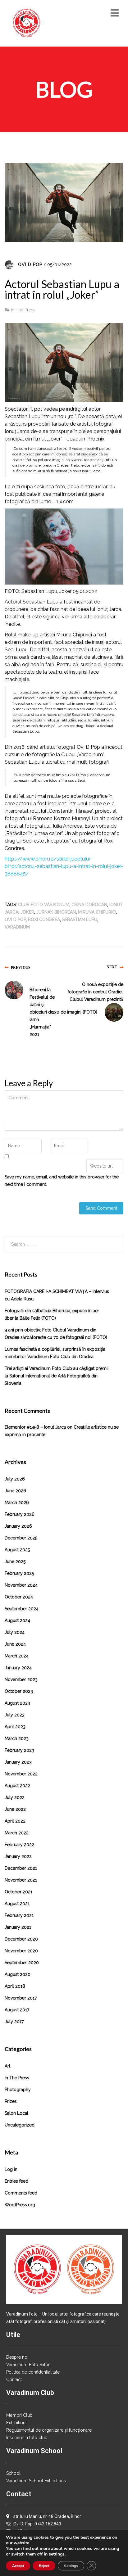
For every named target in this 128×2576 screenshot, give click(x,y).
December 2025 (21, 1538)
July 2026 (15, 1479)
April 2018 (15, 1986)
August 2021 (17, 1904)
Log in (11, 2169)
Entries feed (16, 2181)
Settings (71, 2566)
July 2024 (15, 1632)
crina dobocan (89, 905)
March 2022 (17, 1833)
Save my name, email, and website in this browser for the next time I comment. (62, 1181)
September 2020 (22, 1963)
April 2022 (15, 1821)
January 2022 (18, 1856)
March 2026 (17, 1503)
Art (7, 2066)
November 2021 (21, 1880)
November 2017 (21, 1998)
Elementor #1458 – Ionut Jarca (35, 1427)
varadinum (17, 927)
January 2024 (18, 1668)
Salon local (16, 2113)
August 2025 (17, 1550)
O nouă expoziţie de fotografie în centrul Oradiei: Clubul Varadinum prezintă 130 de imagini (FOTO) (88, 998)
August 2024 (17, 1620)
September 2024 (22, 1609)
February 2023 (19, 1750)
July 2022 (15, 1797)
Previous (21, 967)
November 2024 (21, 1585)
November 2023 (21, 1679)
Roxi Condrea (44, 920)
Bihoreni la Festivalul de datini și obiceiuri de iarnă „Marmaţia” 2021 (42, 1012)
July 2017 (14, 2022)
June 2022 (15, 1809)
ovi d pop (15, 920)
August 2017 (17, 2010)
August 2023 (17, 1703)
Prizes (11, 2101)
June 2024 (15, 1644)
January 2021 (18, 1927)
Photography (18, 2090)
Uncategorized (20, 2125)
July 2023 (15, 1715)
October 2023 (19, 1691)
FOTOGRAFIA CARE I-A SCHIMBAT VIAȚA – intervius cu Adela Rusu (57, 1295)
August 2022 (17, 1786)
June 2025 (15, 1561)
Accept (18, 2566)
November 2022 (21, 1774)
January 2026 (18, 1526)
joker (27, 912)
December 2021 (21, 1868)
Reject (44, 2566)
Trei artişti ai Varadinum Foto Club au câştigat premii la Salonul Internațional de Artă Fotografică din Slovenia (57, 1376)
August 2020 (18, 1974)
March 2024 (17, 1656)
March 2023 (17, 1738)
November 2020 (21, 1951)
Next (112, 967)
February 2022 (19, 1845)
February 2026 (20, 1514)
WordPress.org (20, 2205)
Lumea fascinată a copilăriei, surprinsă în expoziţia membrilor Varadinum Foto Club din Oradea (55, 1353)
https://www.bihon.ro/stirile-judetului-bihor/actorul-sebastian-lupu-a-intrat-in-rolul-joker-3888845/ (64, 866)
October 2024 (19, 1597)
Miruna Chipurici (97, 912)
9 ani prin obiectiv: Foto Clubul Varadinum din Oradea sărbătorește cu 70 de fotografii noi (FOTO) (56, 1334)
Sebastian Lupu (80, 920)
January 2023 (18, 1762)
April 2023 (15, 1727)
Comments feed (21, 2193)
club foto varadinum (44, 905)
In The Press (23, 310)
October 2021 (18, 1892)
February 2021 (19, 1915)
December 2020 (21, 1939)
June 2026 (15, 1491)
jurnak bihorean (56, 912)
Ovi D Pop (30, 264)
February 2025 (19, 1573)
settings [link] (57, 2554)
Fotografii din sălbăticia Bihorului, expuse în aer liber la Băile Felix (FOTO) (52, 1314)
